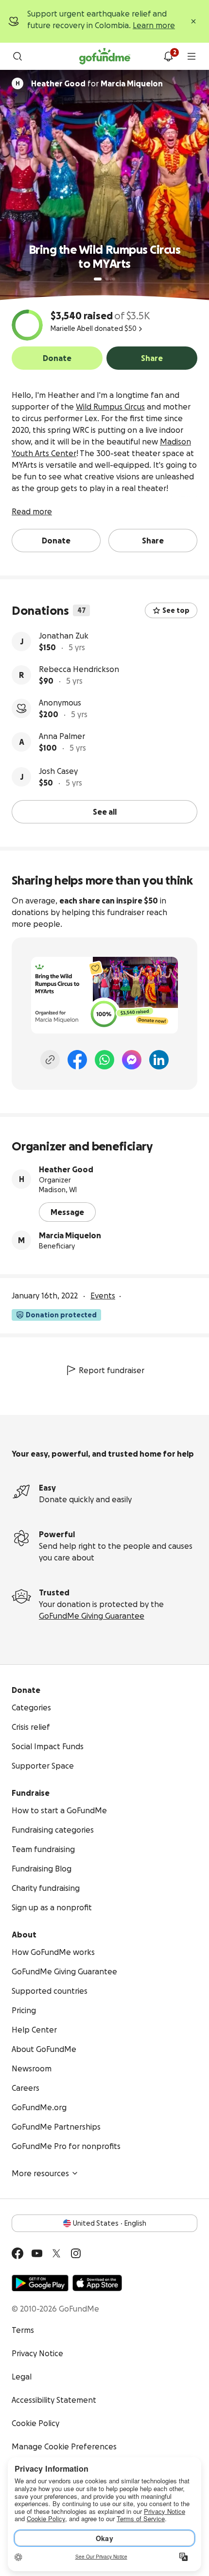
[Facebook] (77, 1060)
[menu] (192, 56)
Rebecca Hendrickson (79, 669)
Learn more (154, 25)
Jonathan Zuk (64, 636)
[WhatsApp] (104, 1060)
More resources (40, 2173)
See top (176, 610)
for (97, 83)
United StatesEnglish (110, 2223)
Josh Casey (58, 771)
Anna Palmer (62, 736)
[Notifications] (168, 56)
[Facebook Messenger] (132, 1060)
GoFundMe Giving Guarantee (92, 1616)
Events (103, 1296)
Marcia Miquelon (70, 1235)
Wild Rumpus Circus (110, 407)
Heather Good (66, 1169)
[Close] (193, 21)
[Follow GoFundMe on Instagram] (76, 2253)
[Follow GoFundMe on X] (56, 2253)
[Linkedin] (159, 1060)
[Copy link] (50, 1060)
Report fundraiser (112, 1370)
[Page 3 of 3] (114, 279)
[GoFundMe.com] (105, 56)
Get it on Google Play (40, 2283)
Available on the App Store (97, 2283)
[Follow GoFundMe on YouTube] (37, 2253)
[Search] (17, 56)
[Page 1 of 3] (98, 279)
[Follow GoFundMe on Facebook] (17, 2253)
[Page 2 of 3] (107, 279)
